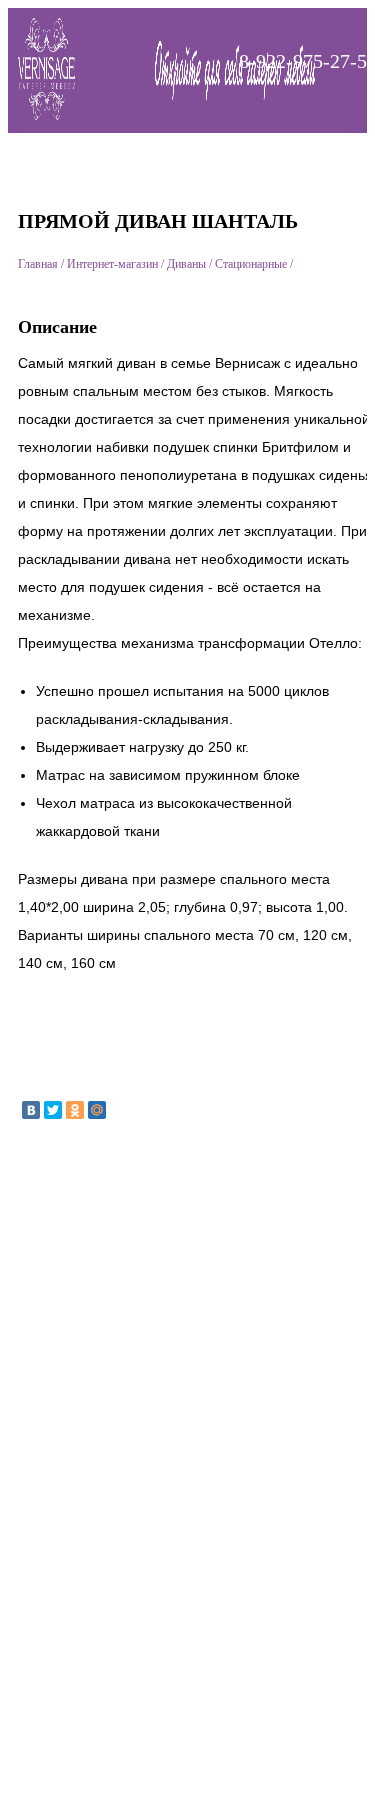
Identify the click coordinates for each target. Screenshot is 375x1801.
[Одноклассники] (75, 1110)
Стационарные (251, 264)
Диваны (186, 264)
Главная (38, 264)
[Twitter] (53, 1110)
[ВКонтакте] (31, 1110)
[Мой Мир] (97, 1110)
